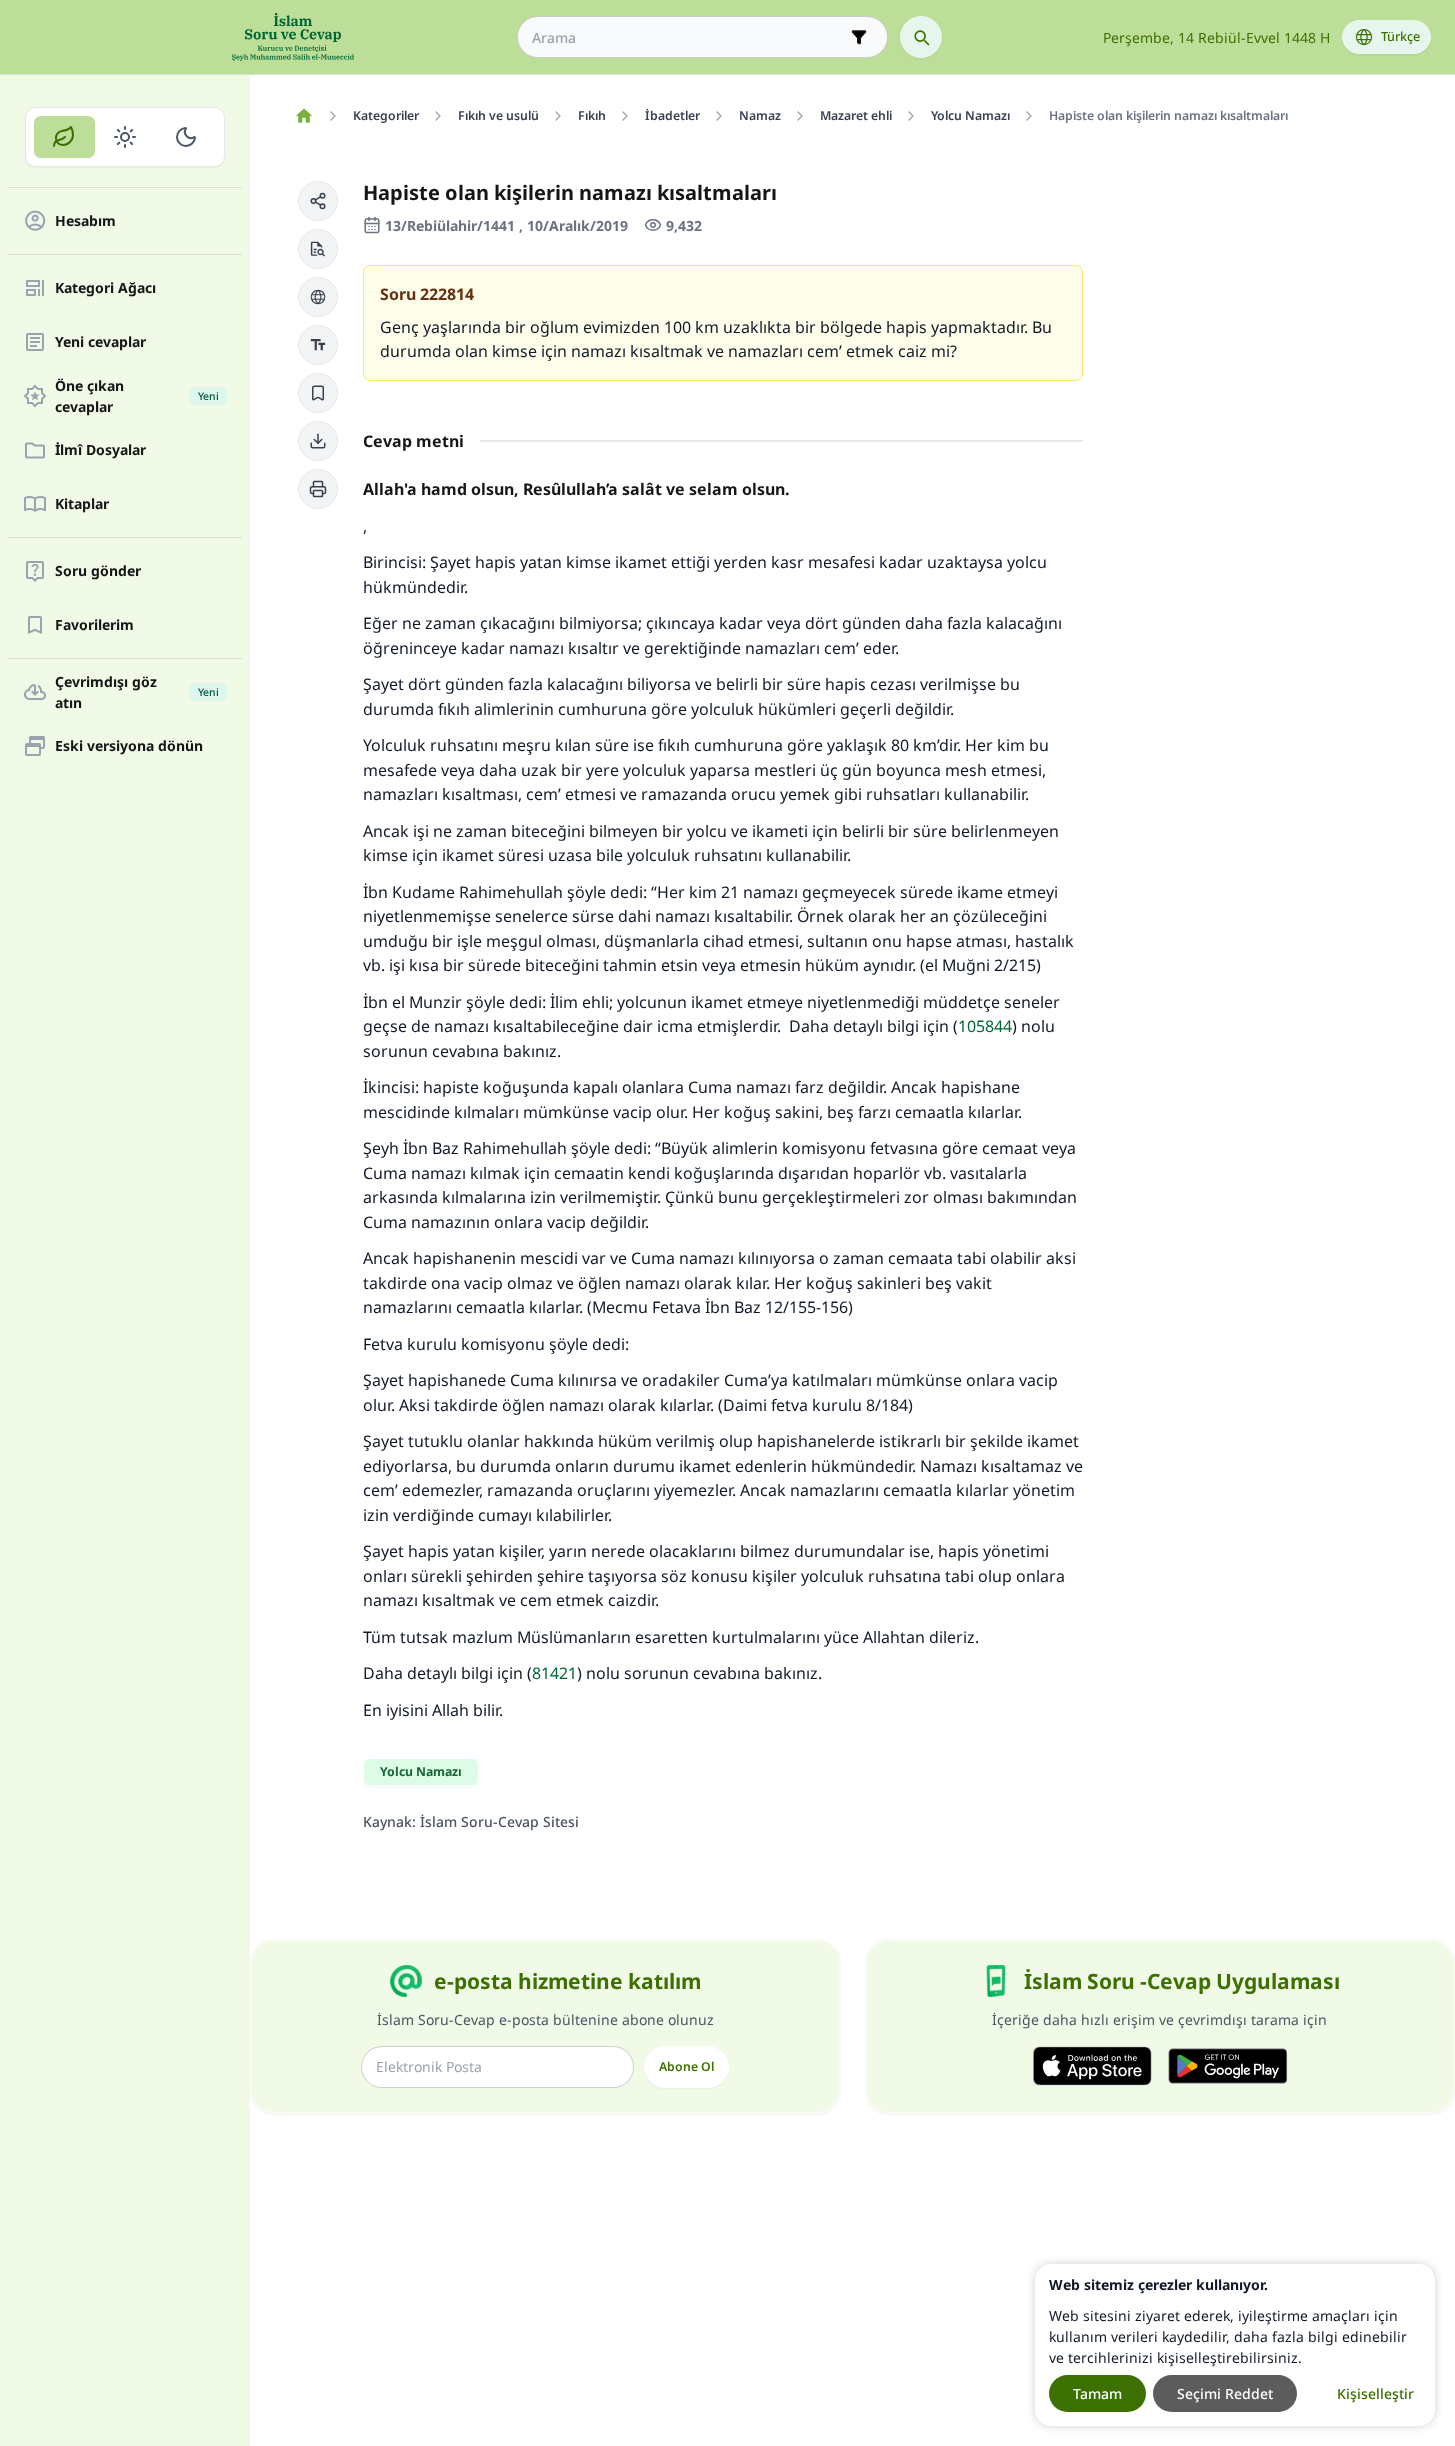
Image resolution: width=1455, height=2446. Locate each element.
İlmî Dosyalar (100, 450)
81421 (554, 1673)
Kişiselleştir (1375, 2393)
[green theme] (64, 137)
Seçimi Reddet (1225, 2393)
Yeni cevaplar (100, 342)
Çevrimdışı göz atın (137, 692)
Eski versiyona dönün (129, 746)
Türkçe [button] (1400, 36)
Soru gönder (98, 571)
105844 (985, 1026)
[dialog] (1235, 2345)
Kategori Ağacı (105, 288)
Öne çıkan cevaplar (137, 396)
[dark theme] (185, 137)
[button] (318, 201)
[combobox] (688, 37)
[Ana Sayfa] (303, 116)
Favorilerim (94, 625)
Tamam (1097, 2393)
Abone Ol (686, 2066)
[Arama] (921, 37)
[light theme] (125, 137)
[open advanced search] (859, 37)
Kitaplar (82, 504)
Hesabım (85, 221)
